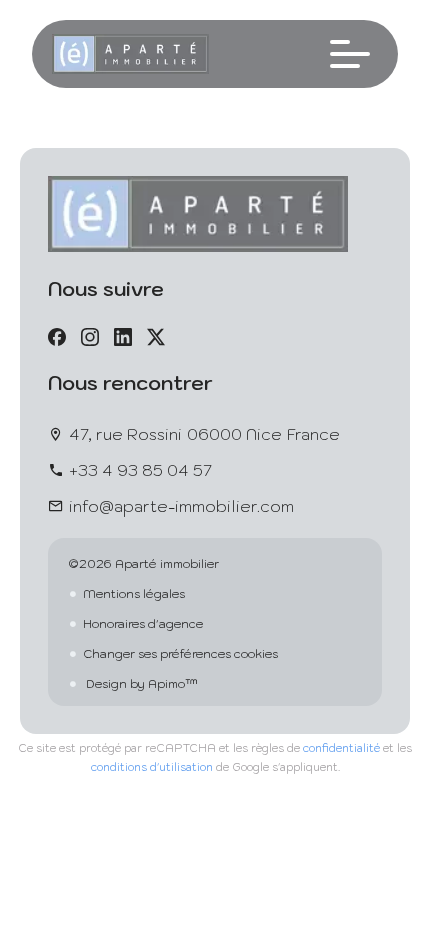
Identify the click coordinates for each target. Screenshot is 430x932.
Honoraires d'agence (143, 623)
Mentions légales (134, 593)
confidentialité (341, 748)
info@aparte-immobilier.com (181, 506)
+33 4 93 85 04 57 (140, 470)
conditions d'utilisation (152, 767)
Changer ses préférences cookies (180, 653)
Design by (140, 683)
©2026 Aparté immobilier (143, 563)
